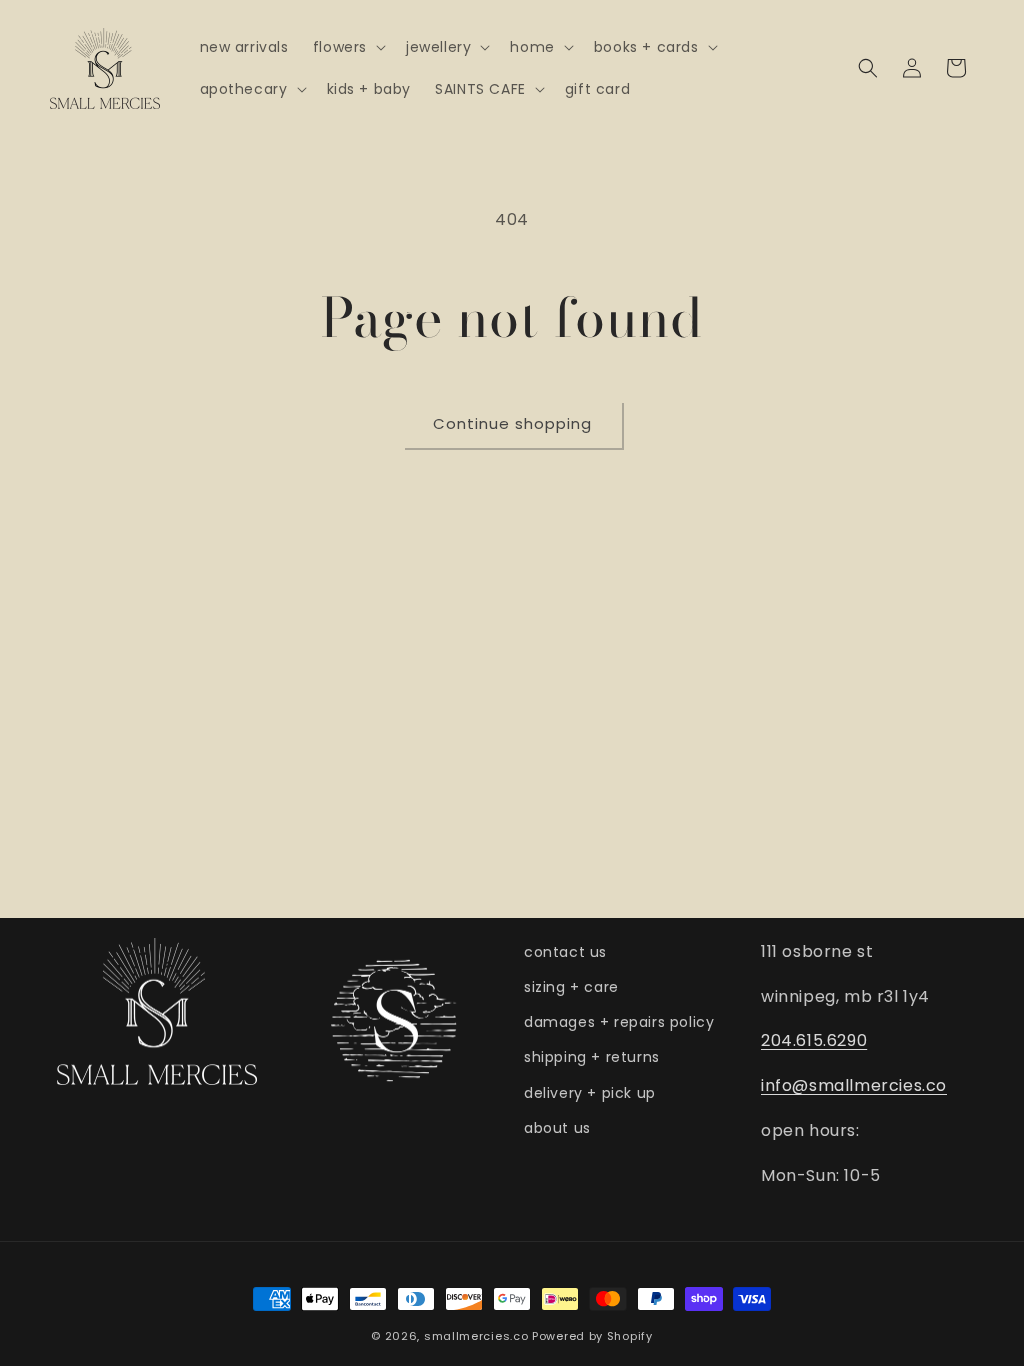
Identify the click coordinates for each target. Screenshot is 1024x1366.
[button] (347, 47)
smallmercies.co (476, 1336)
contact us (565, 952)
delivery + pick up (590, 1093)
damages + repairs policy (619, 1022)
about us (557, 1128)
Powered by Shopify (592, 1336)
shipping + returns (592, 1057)
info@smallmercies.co (854, 1085)
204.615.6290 (814, 1040)
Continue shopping (512, 423)
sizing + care (571, 987)
